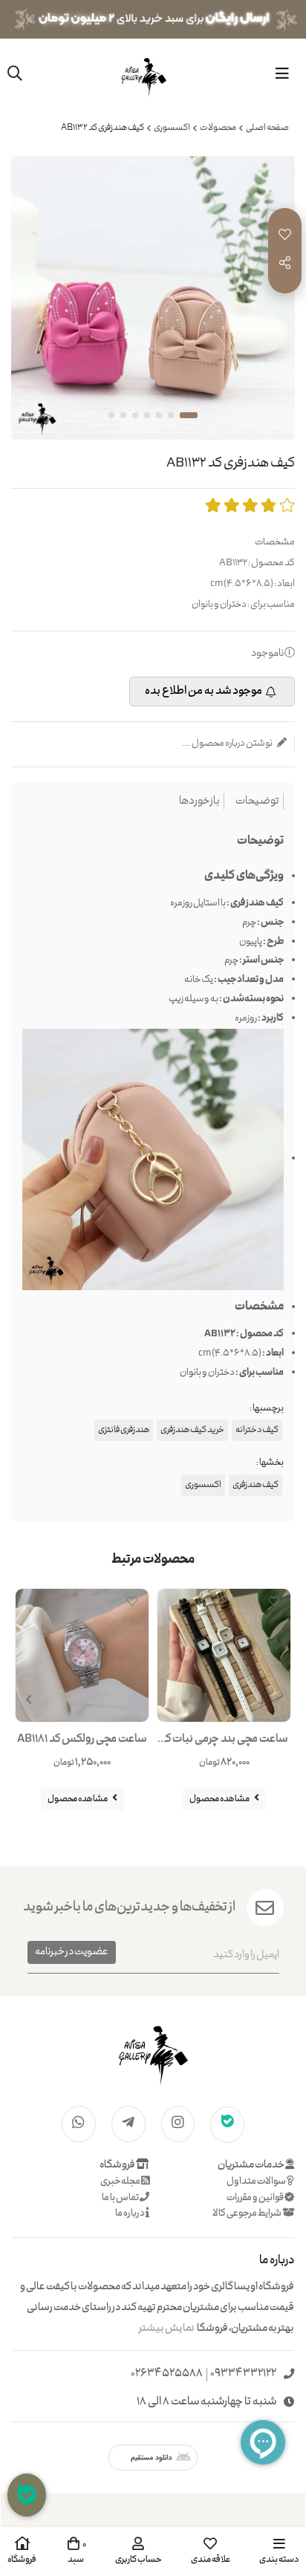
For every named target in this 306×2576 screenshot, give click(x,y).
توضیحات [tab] (257, 802)
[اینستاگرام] (178, 2123)
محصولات (218, 128)
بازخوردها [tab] (199, 802)
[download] (153, 2458)
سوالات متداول (257, 2182)
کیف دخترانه (257, 1430)
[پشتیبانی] (27, 2495)
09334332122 (243, 2374)
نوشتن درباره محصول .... (228, 744)
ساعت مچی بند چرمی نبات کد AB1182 (224, 1743)
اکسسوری (172, 128)
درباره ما (130, 2214)
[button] (29, 1700)
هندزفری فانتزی (124, 1430)
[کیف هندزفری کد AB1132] (153, 2054)
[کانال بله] (227, 2124)
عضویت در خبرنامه (72, 1952)
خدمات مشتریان (251, 2165)
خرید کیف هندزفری (192, 1430)
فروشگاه (118, 2165)
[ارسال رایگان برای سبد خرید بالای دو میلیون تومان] (153, 19)
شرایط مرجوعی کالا (247, 2214)
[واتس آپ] (79, 2123)
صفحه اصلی (267, 128)
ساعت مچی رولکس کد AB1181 (82, 1740)
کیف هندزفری (255, 1485)
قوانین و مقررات (255, 2198)
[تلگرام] (128, 2123)
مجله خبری (121, 2182)
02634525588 (167, 2374)
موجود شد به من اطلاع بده (204, 692)
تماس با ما (121, 2198)
